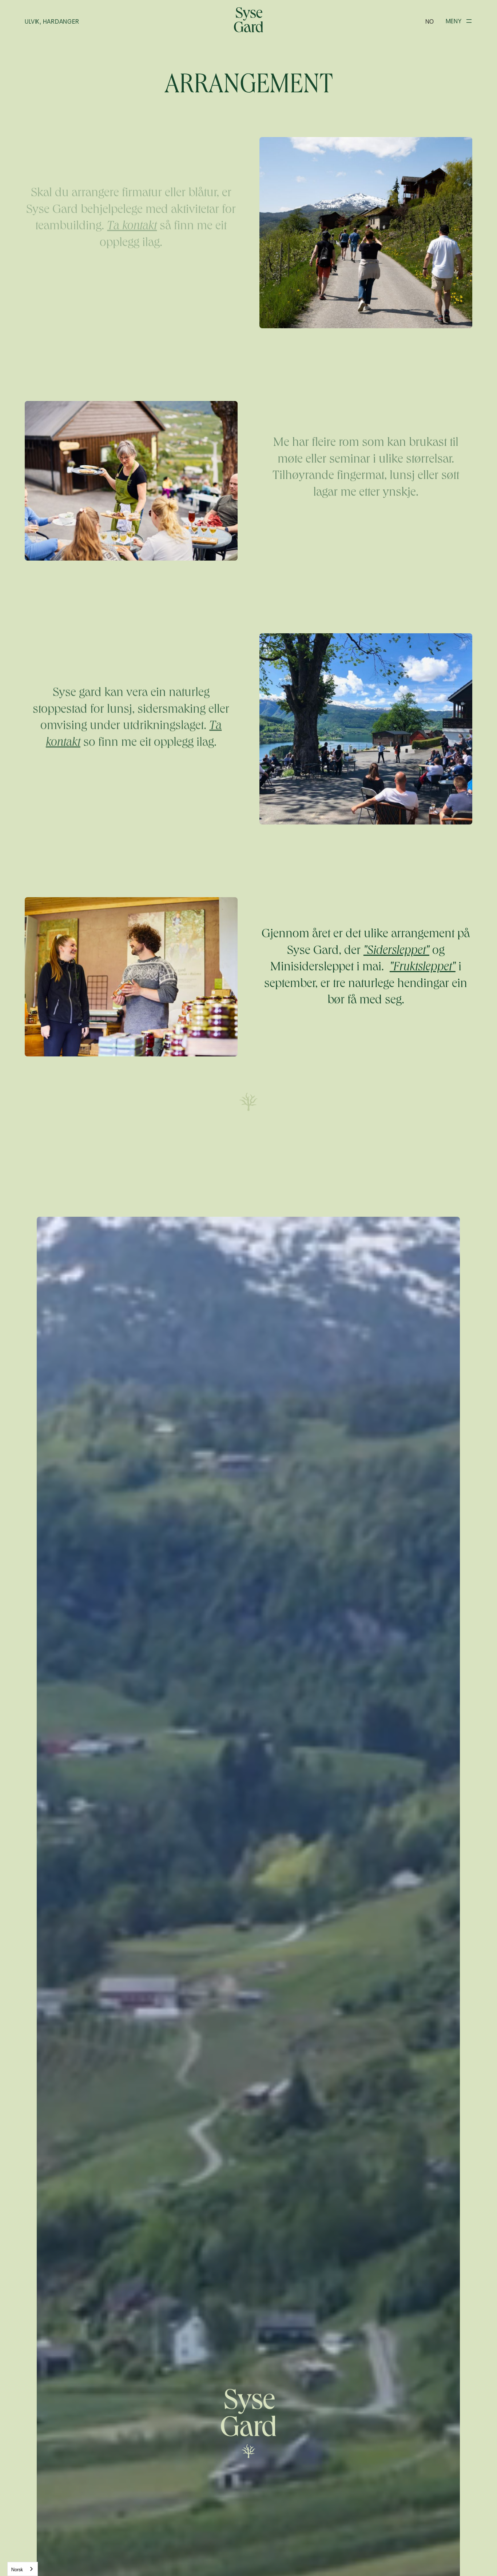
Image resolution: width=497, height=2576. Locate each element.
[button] (430, 21)
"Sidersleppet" (396, 951)
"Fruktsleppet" (423, 968)
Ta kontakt (132, 227)
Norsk (17, 2569)
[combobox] (23, 2569)
